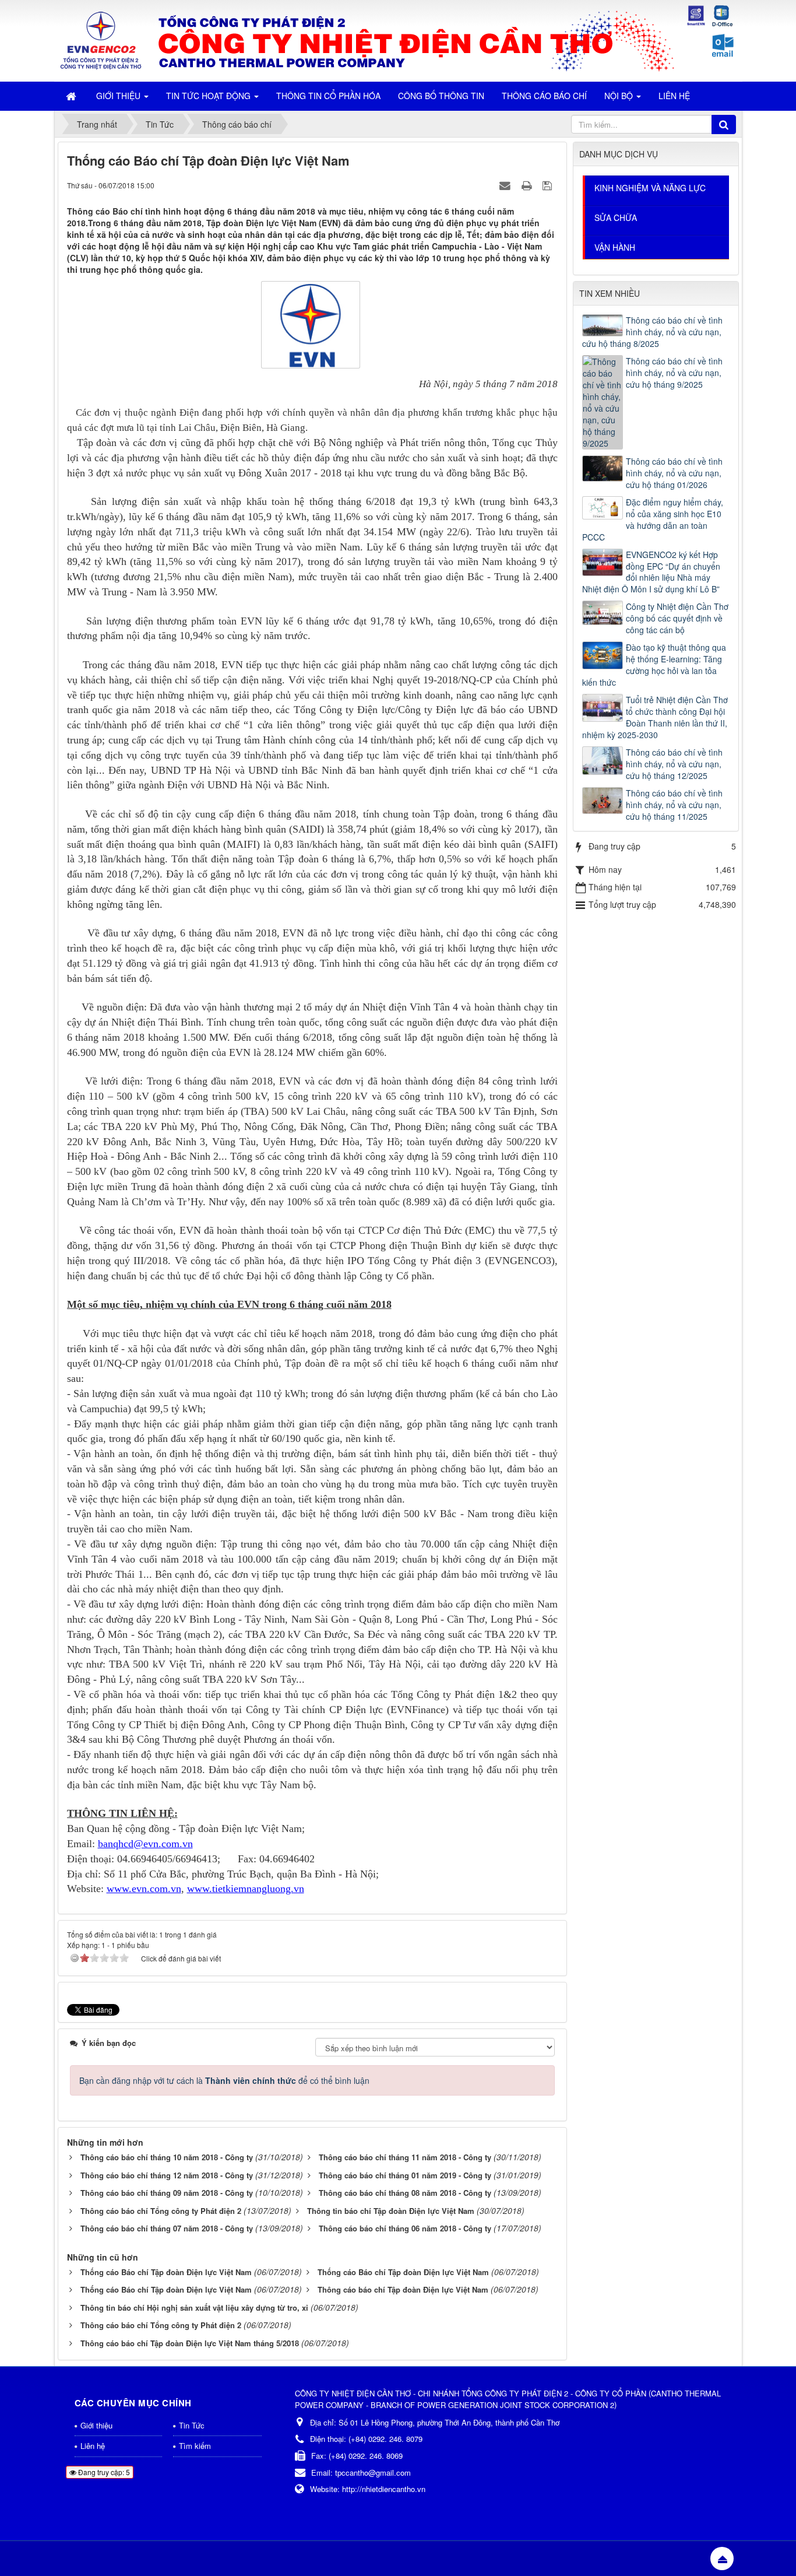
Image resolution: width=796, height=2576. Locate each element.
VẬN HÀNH (615, 247)
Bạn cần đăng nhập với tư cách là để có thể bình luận (224, 2080)
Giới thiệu (96, 2425)
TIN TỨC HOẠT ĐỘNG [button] (209, 96)
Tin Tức (192, 2425)
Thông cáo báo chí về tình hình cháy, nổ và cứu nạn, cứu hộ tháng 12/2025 (674, 764)
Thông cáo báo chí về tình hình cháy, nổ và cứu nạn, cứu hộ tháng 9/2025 (674, 373)
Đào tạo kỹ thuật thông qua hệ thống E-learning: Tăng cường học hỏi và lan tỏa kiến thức (654, 665)
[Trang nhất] (72, 96)
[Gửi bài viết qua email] (506, 185)
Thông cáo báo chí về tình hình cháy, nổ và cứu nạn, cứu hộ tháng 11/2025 (674, 805)
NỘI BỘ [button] (620, 96)
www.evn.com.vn (144, 1889)
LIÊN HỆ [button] (674, 96)
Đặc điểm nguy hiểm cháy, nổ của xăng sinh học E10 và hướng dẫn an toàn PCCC (653, 520)
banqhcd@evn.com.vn (145, 1844)
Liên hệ (93, 2446)
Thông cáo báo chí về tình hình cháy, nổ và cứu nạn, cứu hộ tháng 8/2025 (652, 332)
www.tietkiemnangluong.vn (246, 1889)
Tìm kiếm (195, 2446)
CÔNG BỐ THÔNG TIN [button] (441, 96)
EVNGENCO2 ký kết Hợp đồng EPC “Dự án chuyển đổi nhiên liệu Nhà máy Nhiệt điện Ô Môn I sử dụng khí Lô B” (651, 572)
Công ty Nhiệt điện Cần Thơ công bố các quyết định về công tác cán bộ (677, 618)
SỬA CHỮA (616, 217)
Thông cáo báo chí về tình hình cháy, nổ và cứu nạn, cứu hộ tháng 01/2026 (674, 473)
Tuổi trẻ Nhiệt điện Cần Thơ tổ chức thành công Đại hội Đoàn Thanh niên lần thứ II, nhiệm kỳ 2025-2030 (655, 717)
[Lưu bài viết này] (549, 185)
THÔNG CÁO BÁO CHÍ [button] (544, 96)
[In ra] (528, 185)
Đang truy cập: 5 (103, 2472)
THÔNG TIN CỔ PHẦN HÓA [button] (328, 96)
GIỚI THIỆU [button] (119, 96)
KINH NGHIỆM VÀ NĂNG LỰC (650, 188)
